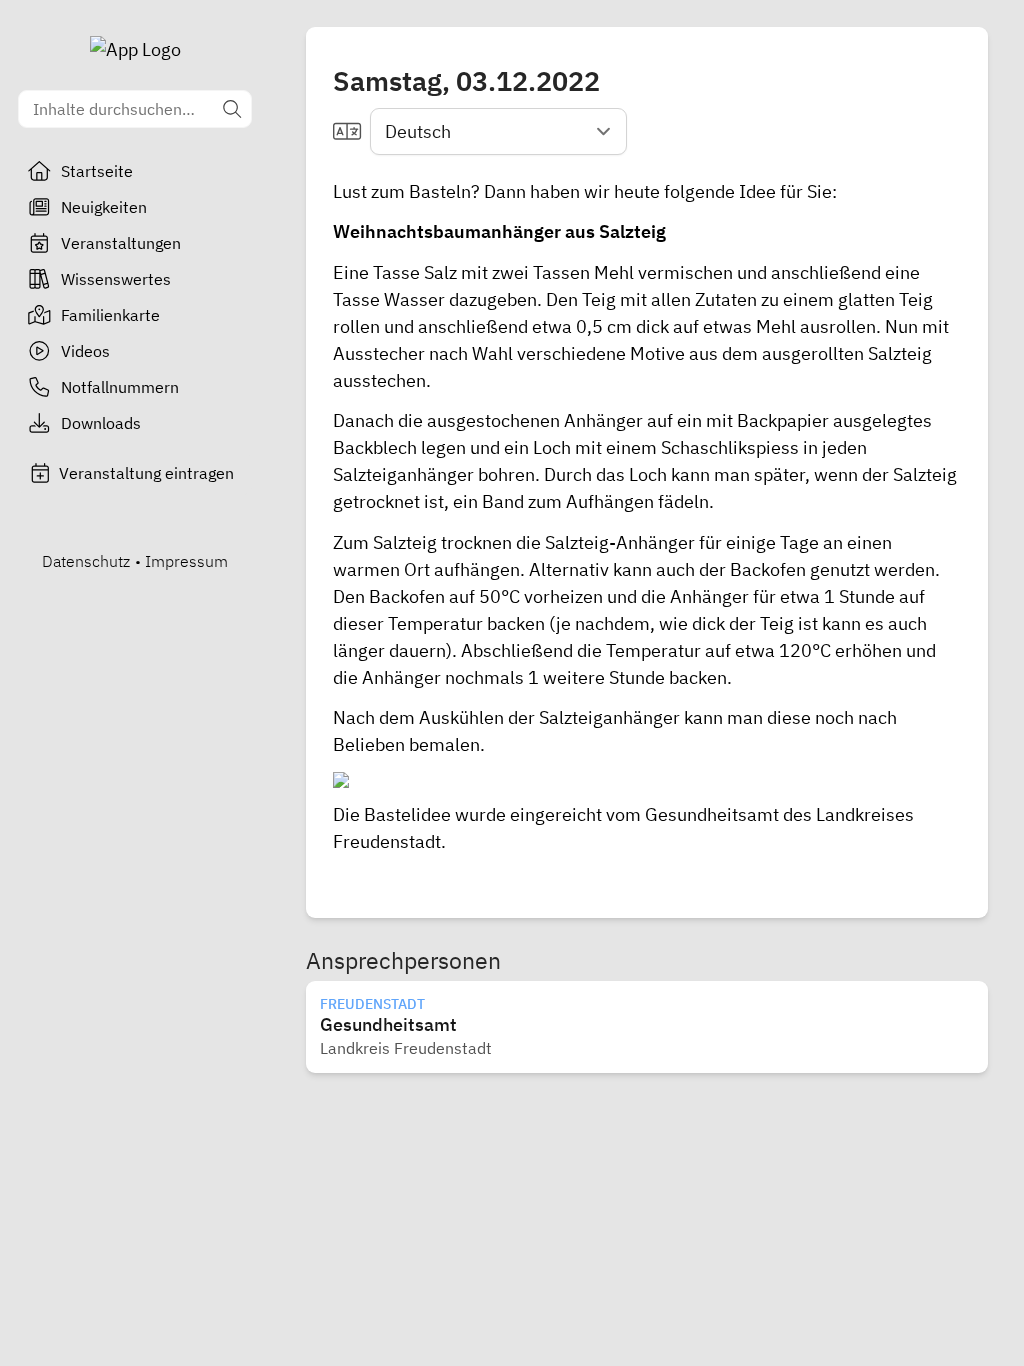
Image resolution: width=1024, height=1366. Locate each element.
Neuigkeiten (104, 207)
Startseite (97, 171)
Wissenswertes (116, 279)
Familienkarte (110, 315)
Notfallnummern (120, 387)
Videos (85, 351)
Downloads (101, 423)
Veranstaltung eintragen (146, 473)
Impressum (186, 561)
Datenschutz (86, 561)
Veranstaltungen (121, 243)
